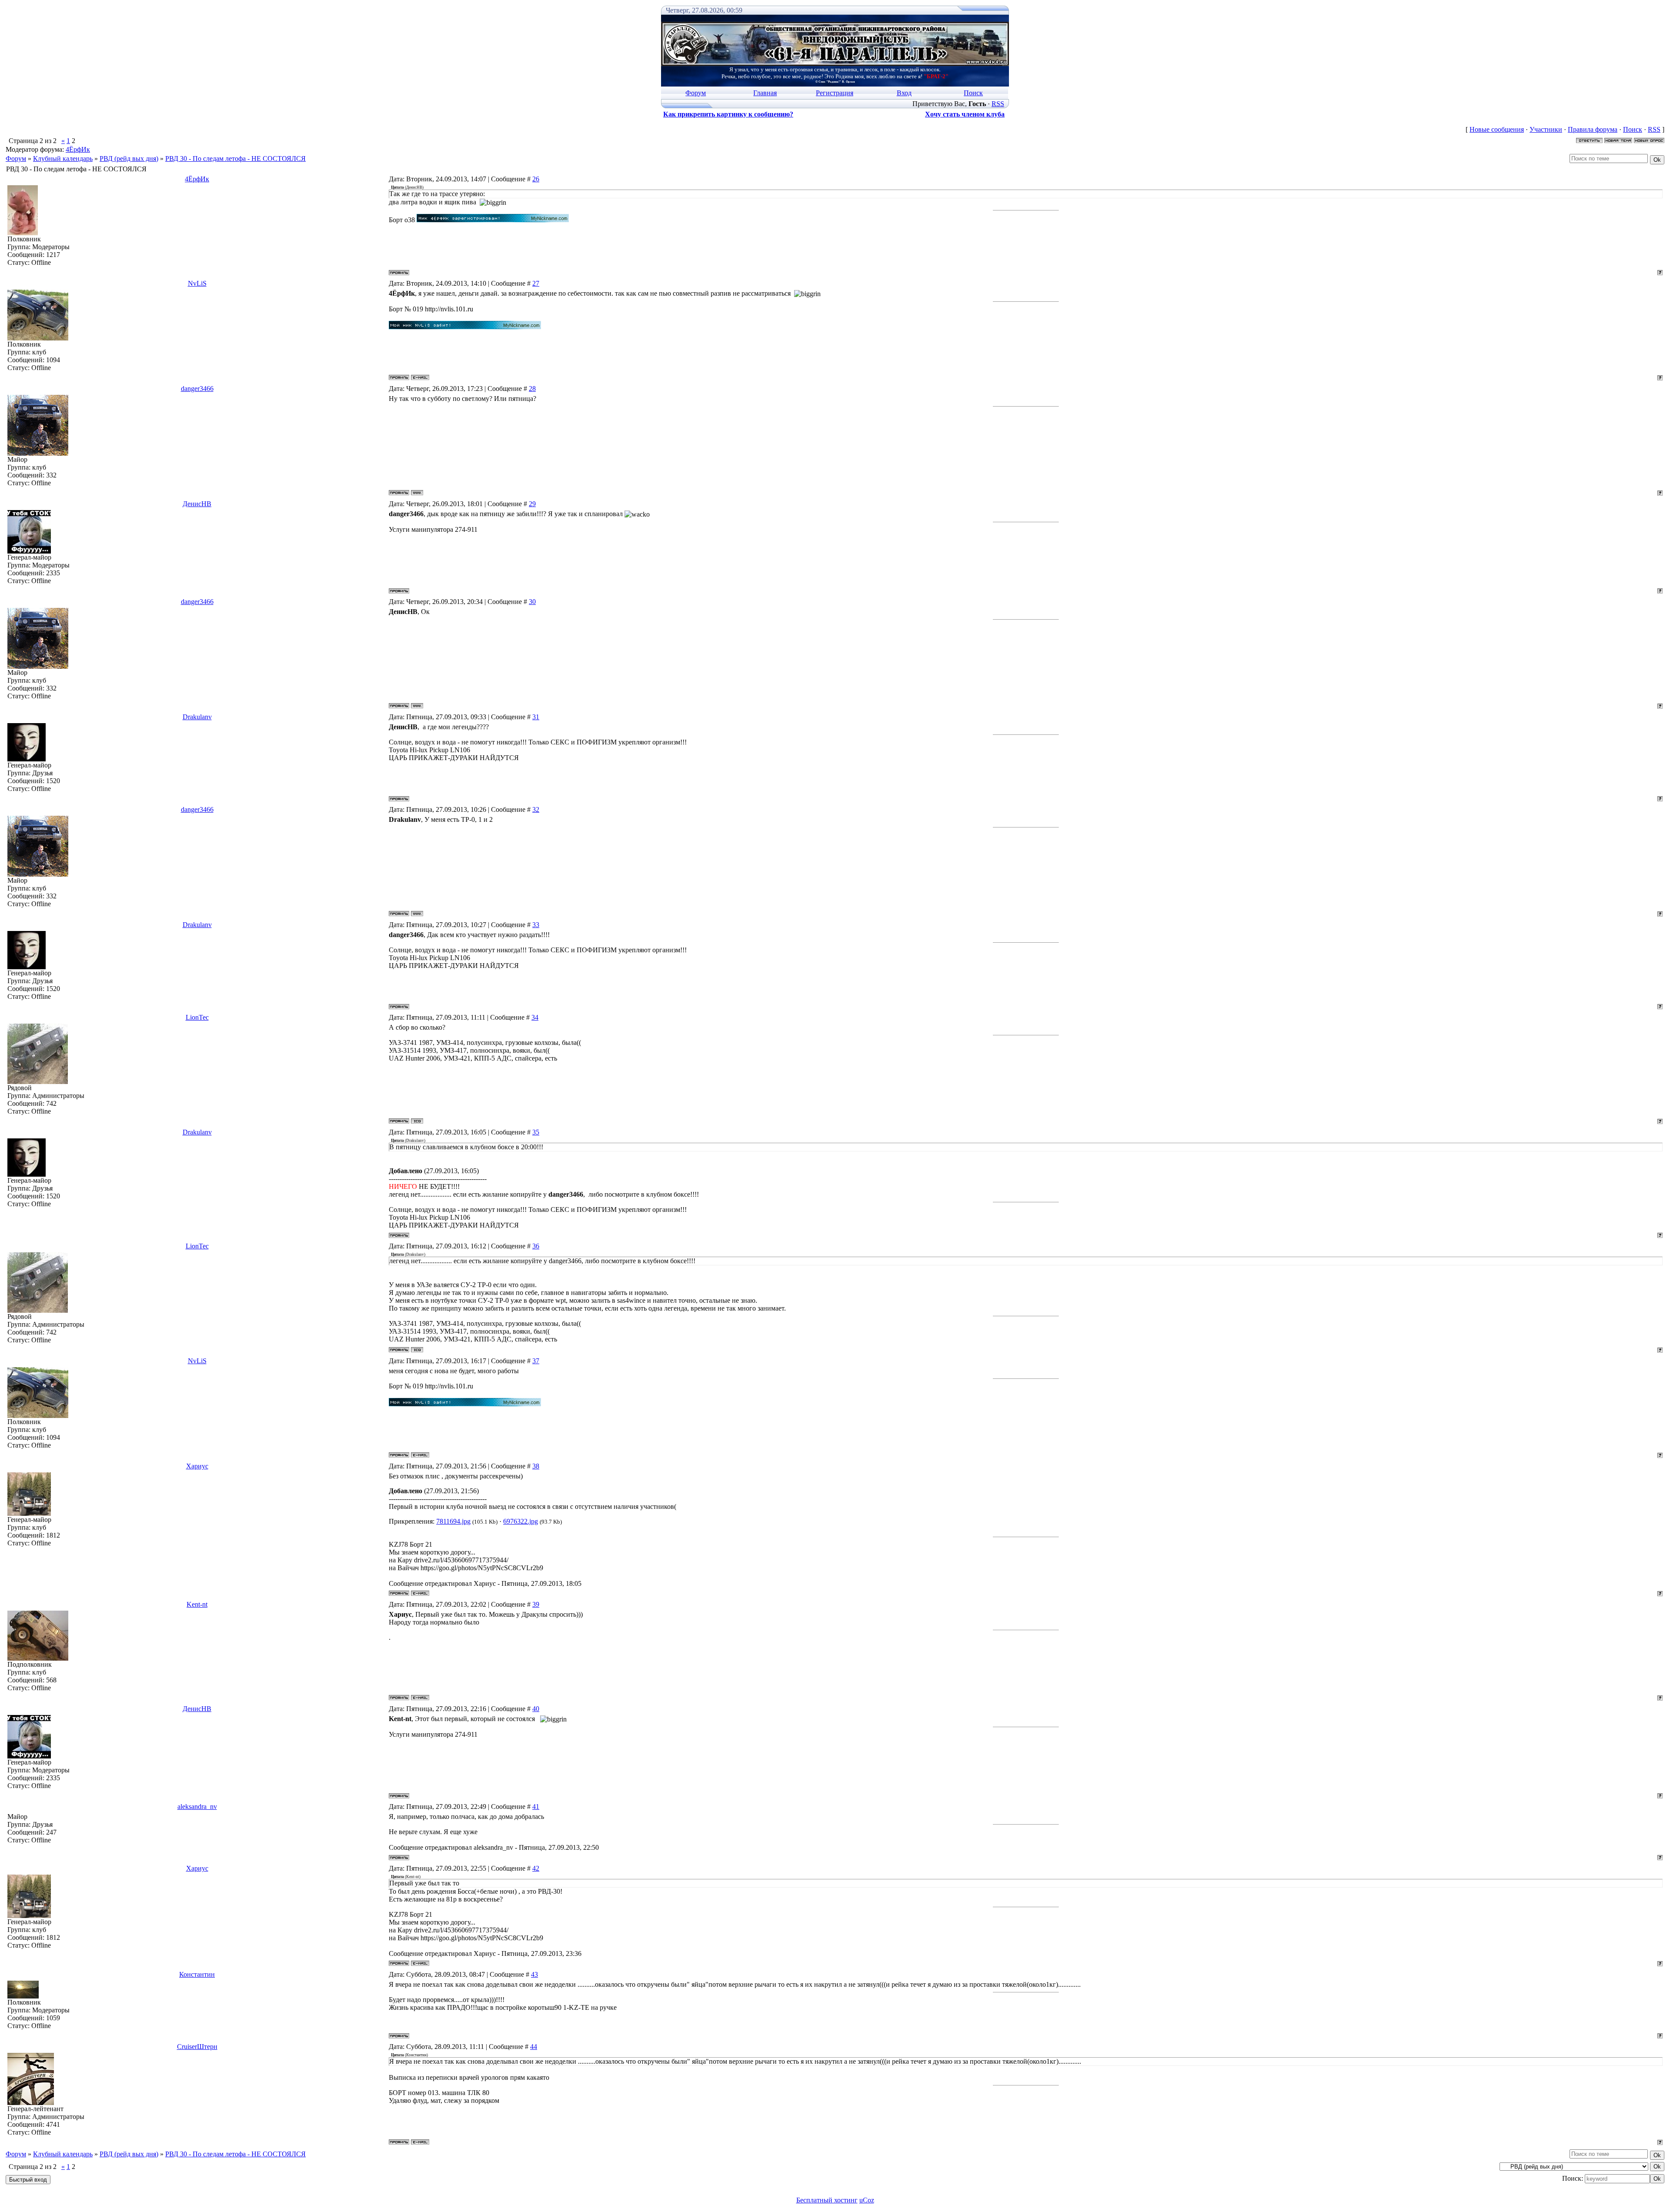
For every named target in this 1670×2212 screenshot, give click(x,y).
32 (536, 809)
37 (536, 1361)
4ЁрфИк (78, 149)
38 (536, 1466)
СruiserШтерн (197, 2047)
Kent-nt (197, 1604)
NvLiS (197, 283)
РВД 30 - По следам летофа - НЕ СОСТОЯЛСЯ (235, 158)
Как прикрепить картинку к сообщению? (728, 114)
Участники (1546, 129)
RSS (998, 104)
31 (536, 717)
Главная (765, 93)
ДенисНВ (197, 504)
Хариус (197, 1466)
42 (536, 1868)
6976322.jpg (521, 1521)
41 (536, 1807)
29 (532, 504)
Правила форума (1593, 129)
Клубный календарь (63, 158)
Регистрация (835, 93)
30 (532, 602)
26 (536, 179)
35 (536, 1132)
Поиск (973, 93)
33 (536, 925)
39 (536, 1604)
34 (535, 1017)
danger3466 (197, 389)
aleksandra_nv (197, 1807)
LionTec (197, 1017)
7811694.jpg (453, 1521)
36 (536, 1246)
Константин (197, 1974)
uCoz (867, 2200)
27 (536, 283)
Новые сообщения (1497, 129)
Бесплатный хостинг (827, 2200)
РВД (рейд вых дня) (129, 158)
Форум (696, 93)
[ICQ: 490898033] (417, 1121)
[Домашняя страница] (417, 493)
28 (532, 389)
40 (536, 1709)
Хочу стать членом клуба (965, 114)
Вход (904, 93)
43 (534, 1974)
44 (534, 2047)
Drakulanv (197, 717)
